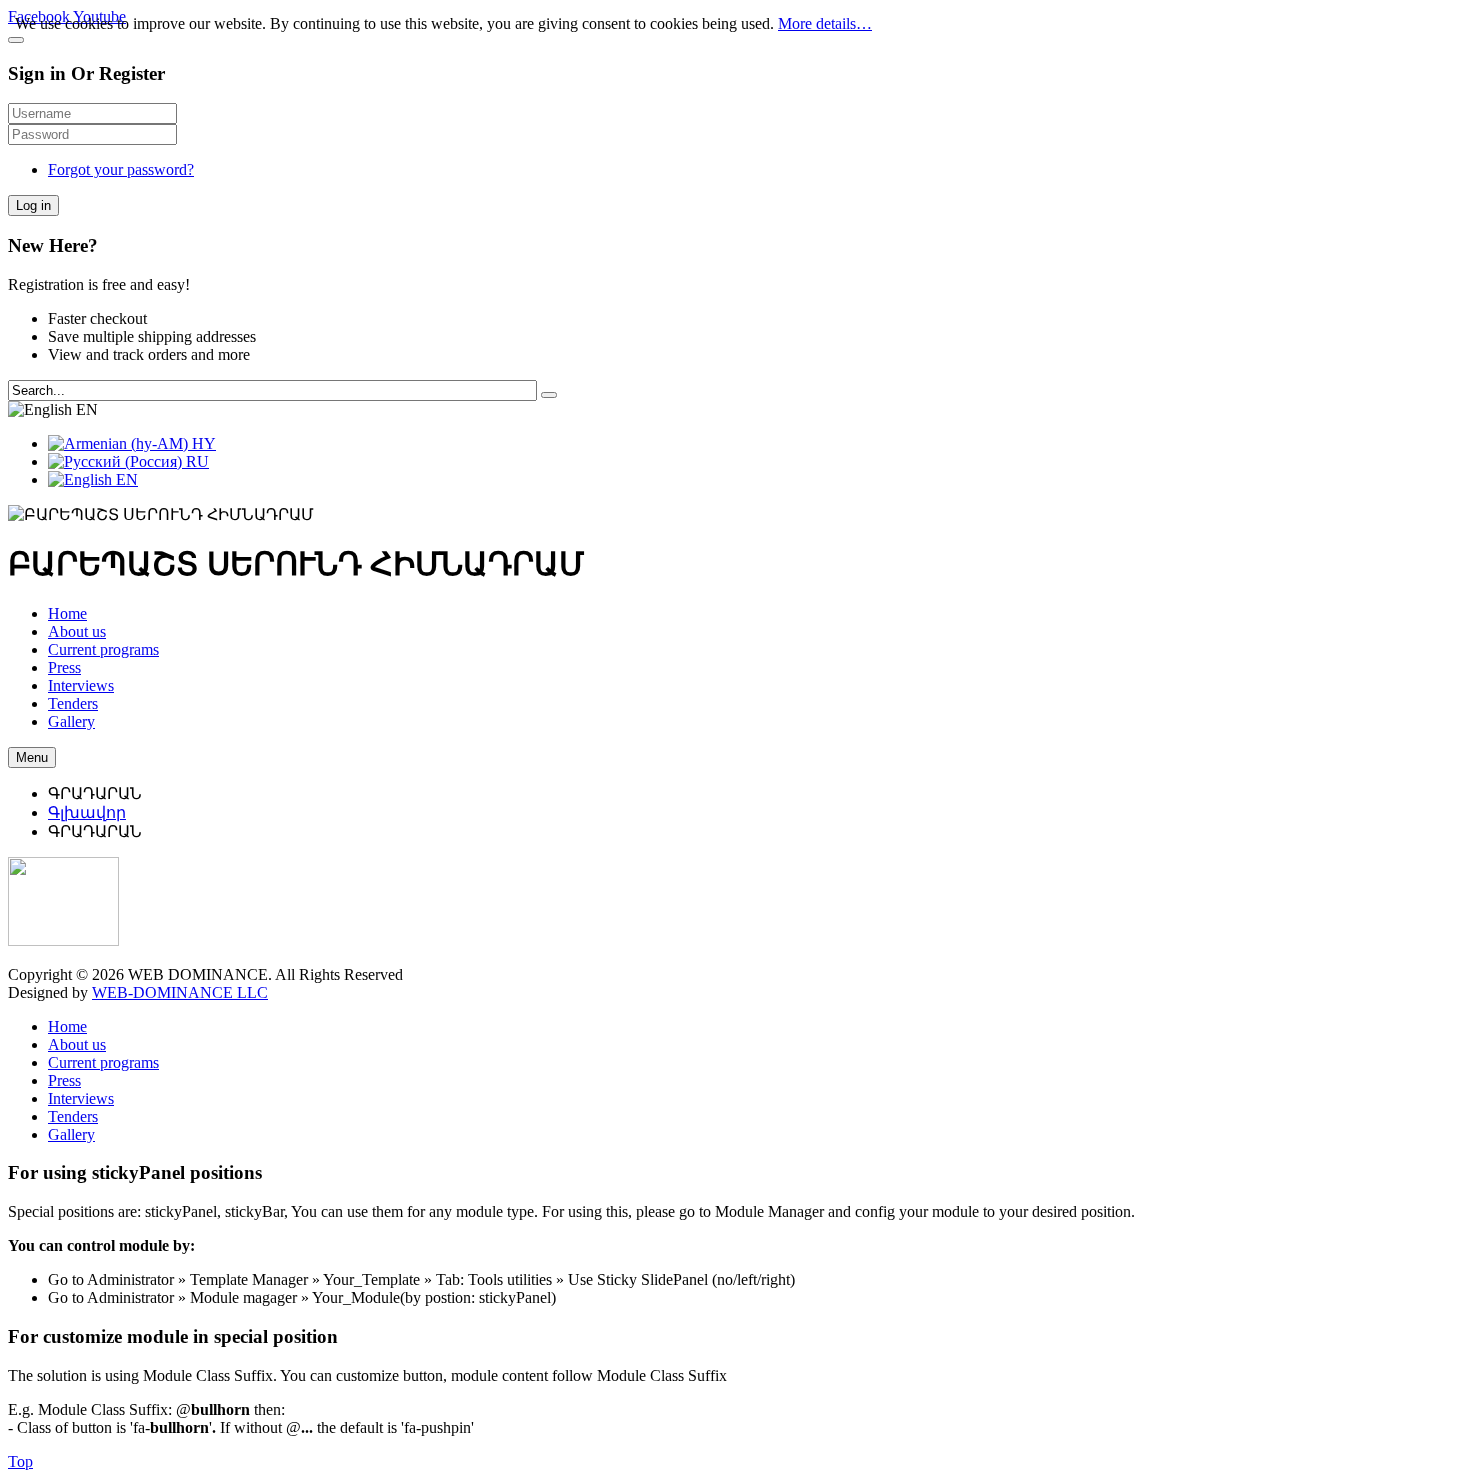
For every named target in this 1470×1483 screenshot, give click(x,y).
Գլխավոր (87, 812)
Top (20, 1461)
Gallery (71, 1134)
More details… (825, 23)
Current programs (103, 1062)
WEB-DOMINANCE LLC (180, 992)
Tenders (73, 1116)
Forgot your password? (121, 169)
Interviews (81, 1098)
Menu (32, 757)
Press (64, 1080)
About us (77, 1044)
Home (67, 1026)
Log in (33, 205)
